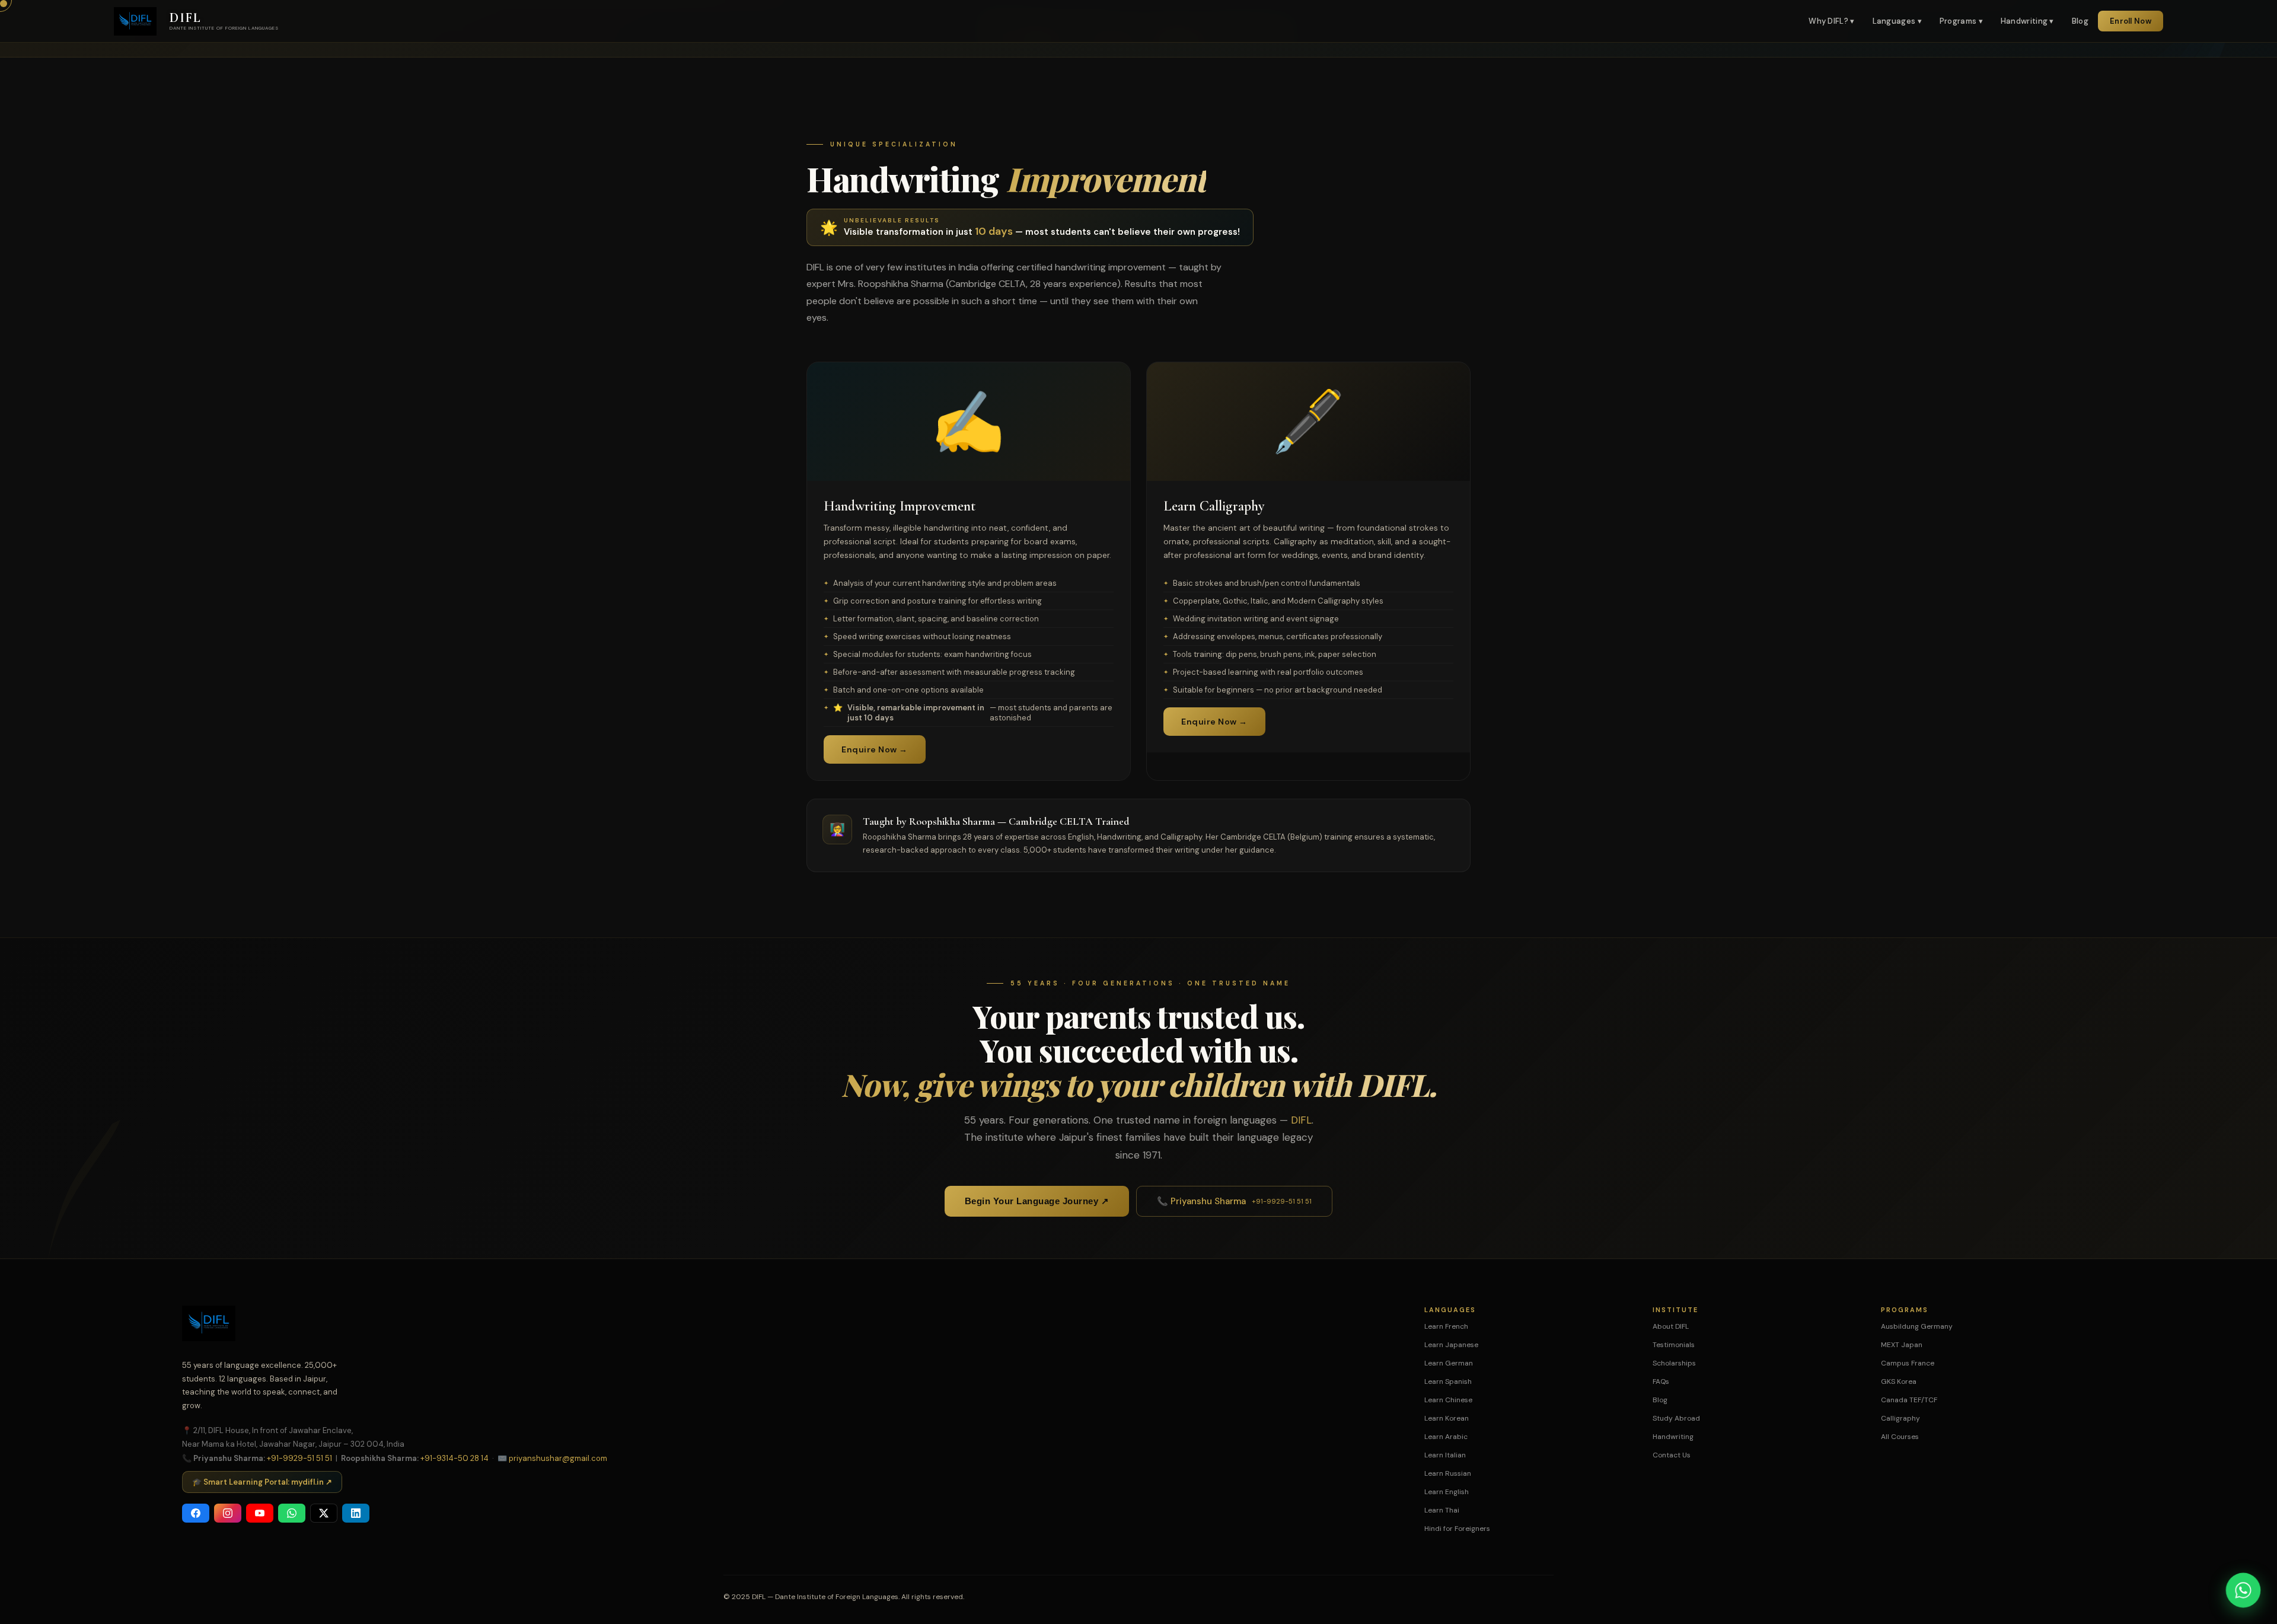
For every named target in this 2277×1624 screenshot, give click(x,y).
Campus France (1908, 1363)
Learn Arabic (1446, 1437)
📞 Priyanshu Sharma (1234, 1201)
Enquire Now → (875, 749)
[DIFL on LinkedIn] (356, 1513)
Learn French (1446, 1326)
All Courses (1900, 1437)
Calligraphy (1900, 1418)
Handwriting (1673, 1437)
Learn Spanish (1448, 1381)
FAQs (1661, 1381)
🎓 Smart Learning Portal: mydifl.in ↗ (262, 1482)
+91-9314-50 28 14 (455, 1458)
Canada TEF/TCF (1909, 1400)
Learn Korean (1447, 1418)
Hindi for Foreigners (1457, 1529)
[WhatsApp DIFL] (292, 1513)
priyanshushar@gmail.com (558, 1458)
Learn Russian (1448, 1473)
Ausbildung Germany (1917, 1326)
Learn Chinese (1448, 1400)
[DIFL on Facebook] (196, 1513)
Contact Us (1672, 1455)
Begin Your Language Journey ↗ (1037, 1201)
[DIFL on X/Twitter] (324, 1513)
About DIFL (1671, 1326)
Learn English (1447, 1492)
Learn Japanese (1451, 1345)
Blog (2080, 21)
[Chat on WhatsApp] (2243, 1590)
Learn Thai (1442, 1510)
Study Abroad (1676, 1418)
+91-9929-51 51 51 (299, 1458)
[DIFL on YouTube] (260, 1513)
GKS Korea (1899, 1381)
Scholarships (1674, 1363)
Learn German (1449, 1363)
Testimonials (1674, 1345)
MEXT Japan (1902, 1345)
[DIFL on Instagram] (228, 1513)
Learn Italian (1445, 1455)
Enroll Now (2131, 21)
